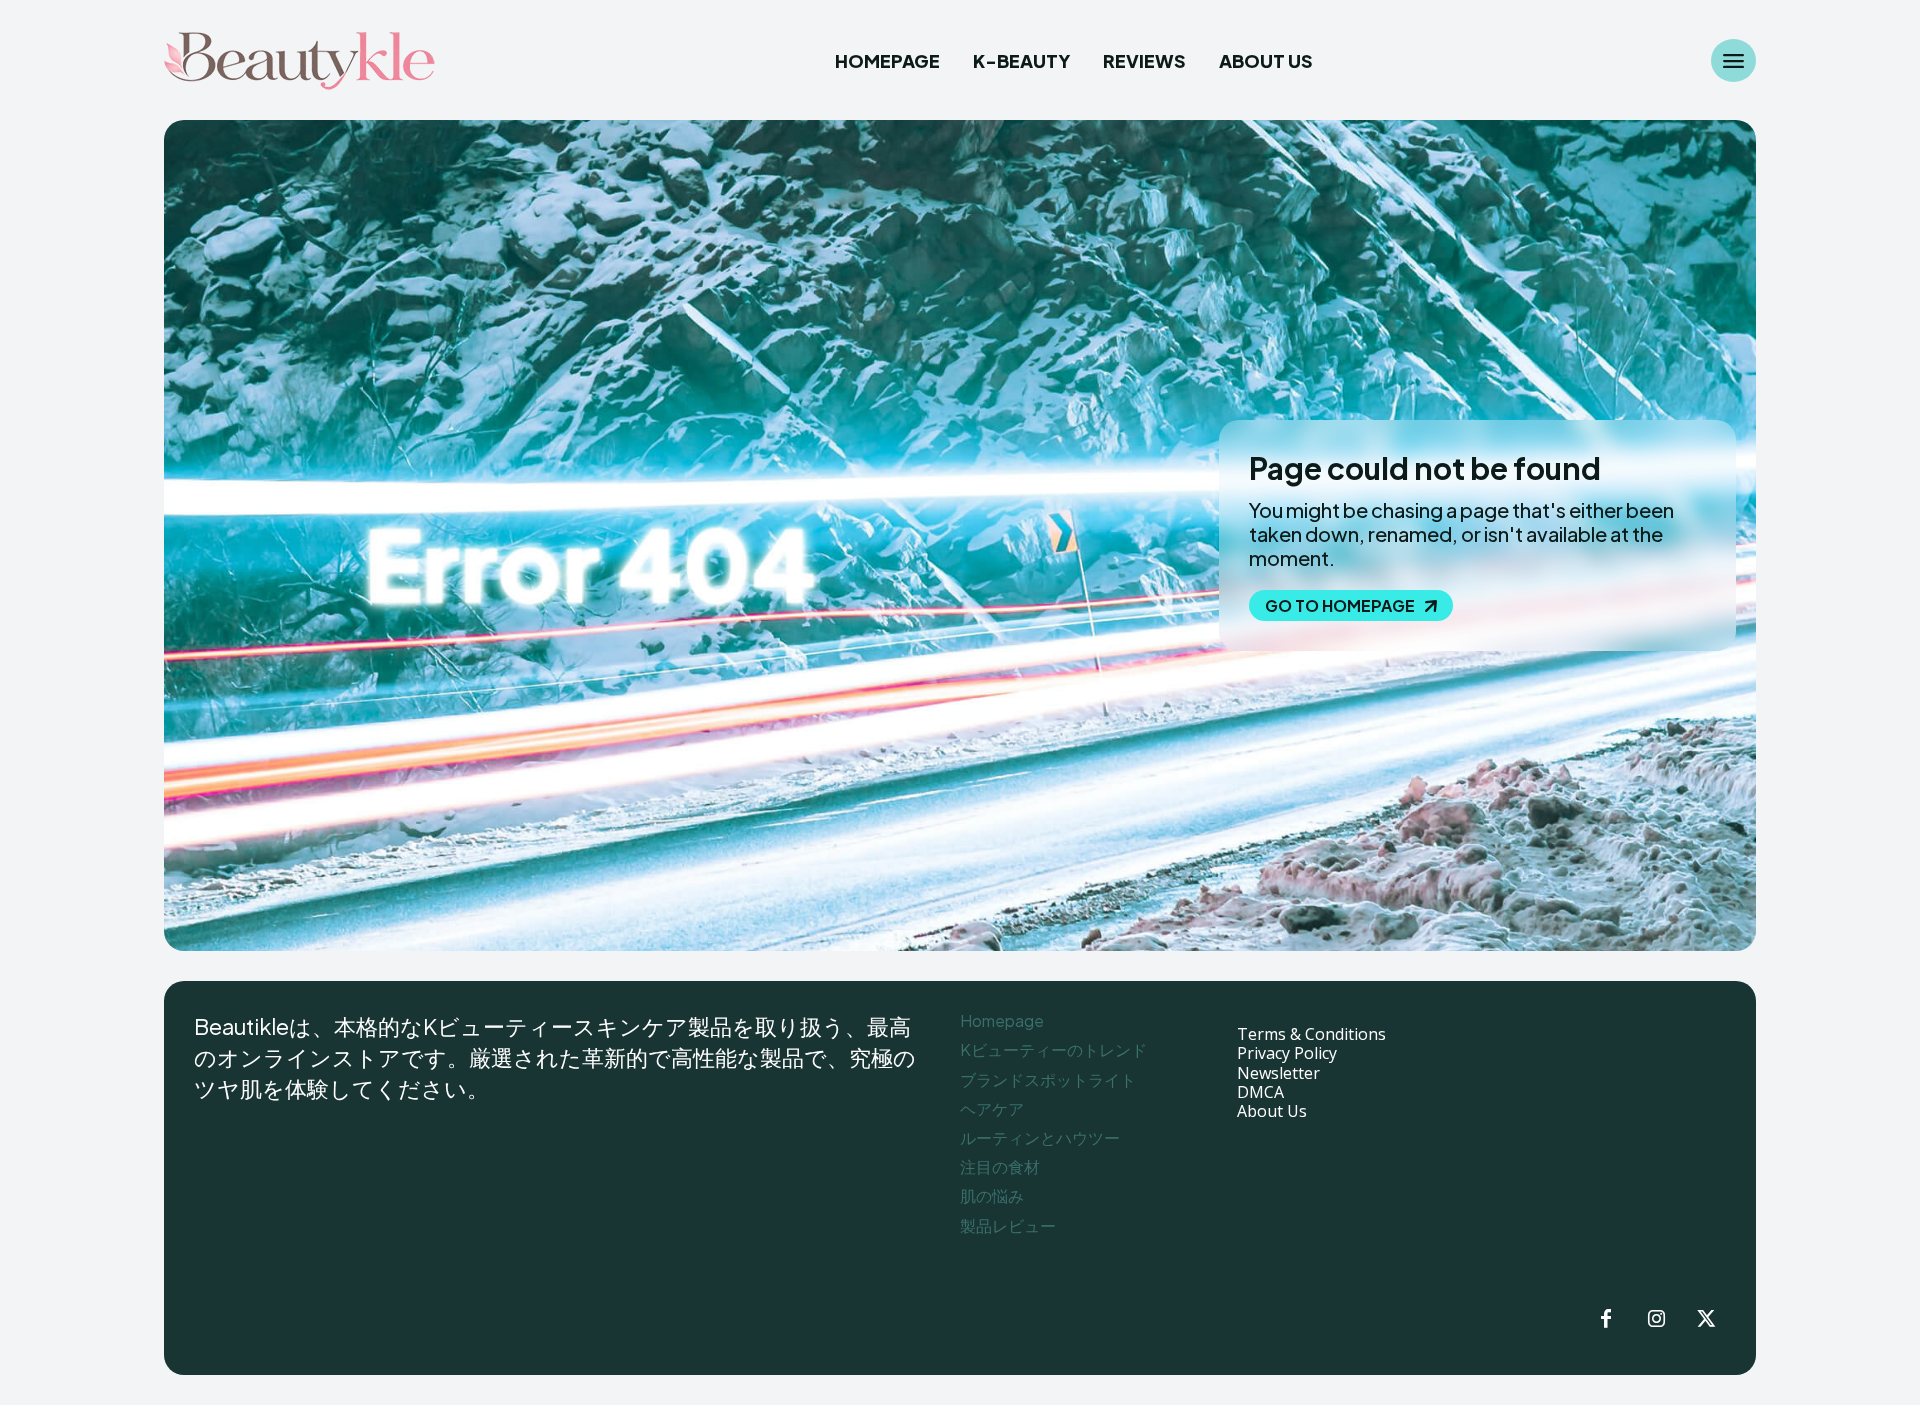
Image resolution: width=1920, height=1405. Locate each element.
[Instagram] (1656, 1320)
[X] (1706, 1320)
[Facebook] (1606, 1320)
